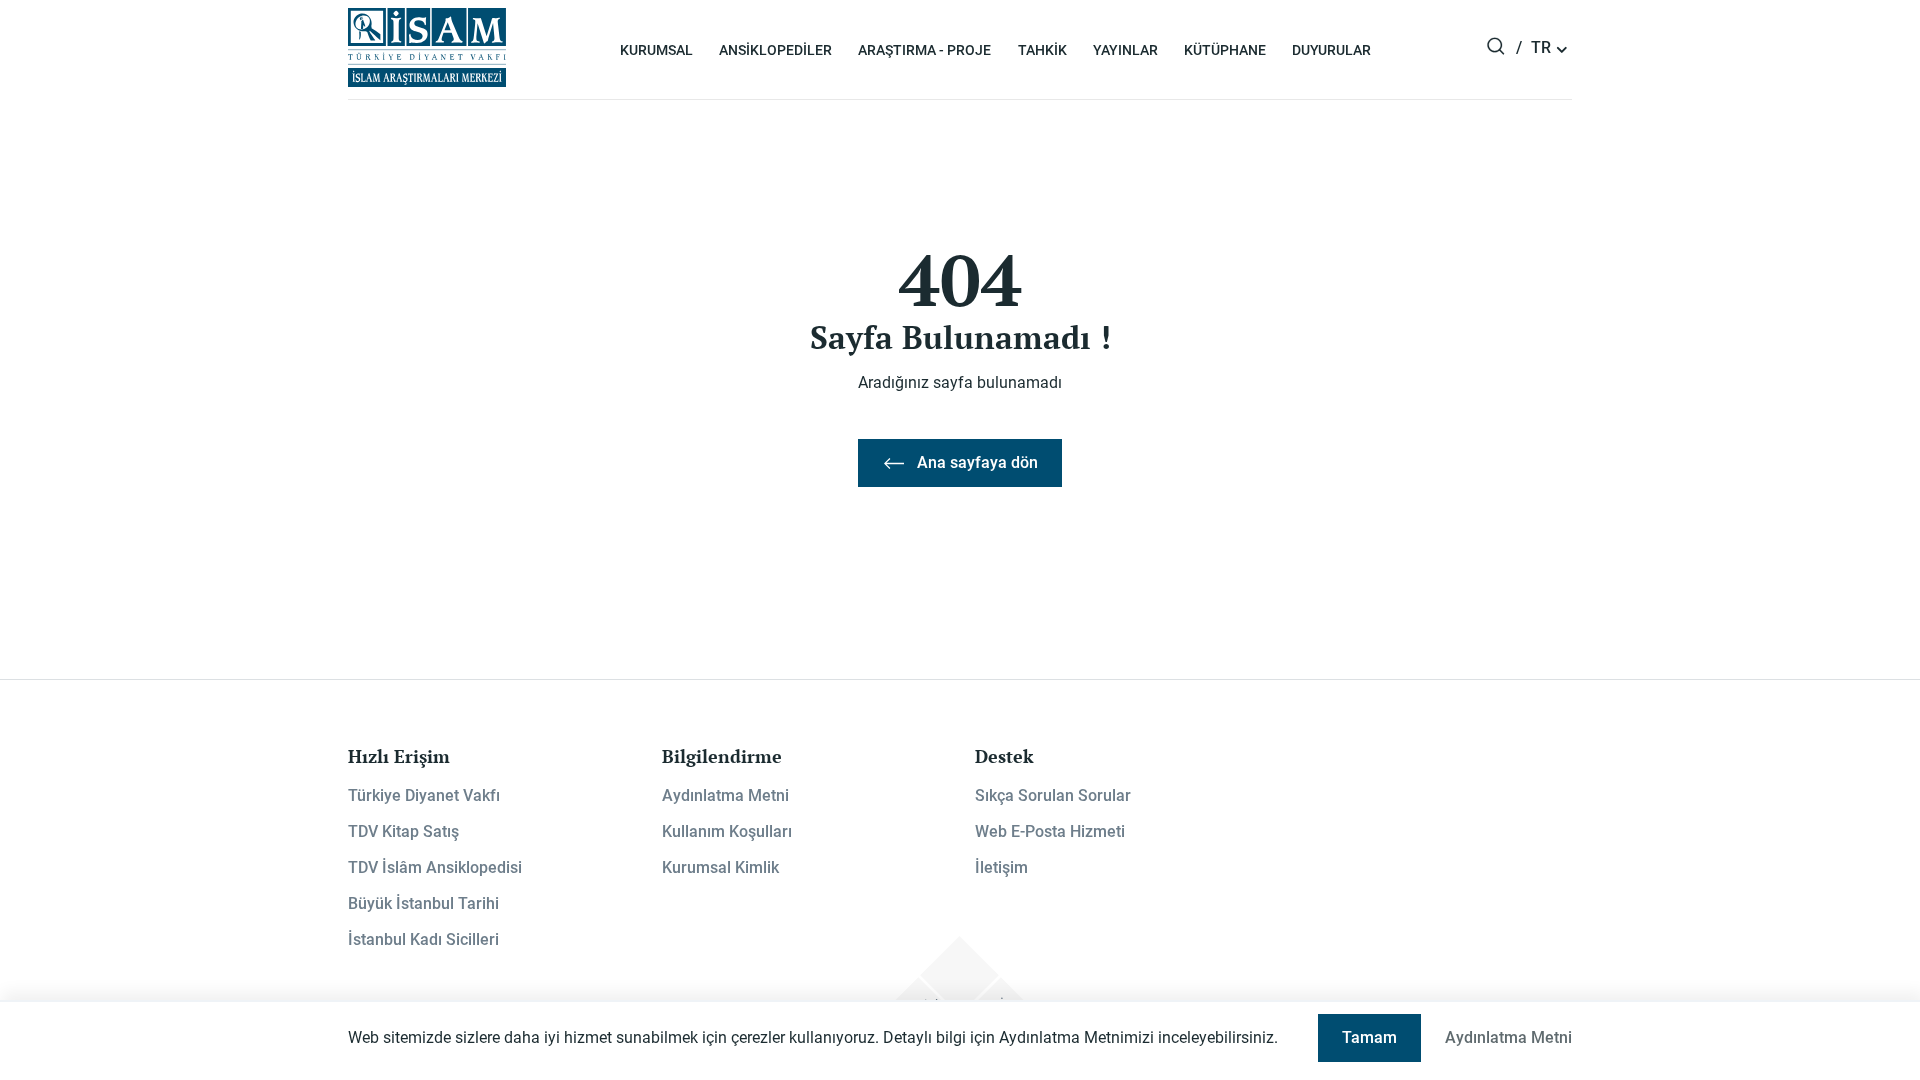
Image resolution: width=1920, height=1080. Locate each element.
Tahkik (1042, 50)
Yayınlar (1125, 50)
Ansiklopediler (775, 50)
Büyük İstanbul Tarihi (423, 903)
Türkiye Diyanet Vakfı (424, 795)
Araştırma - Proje (924, 50)
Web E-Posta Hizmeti (1050, 831)
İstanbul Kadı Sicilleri (423, 939)
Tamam (1369, 1037)
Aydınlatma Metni (725, 795)
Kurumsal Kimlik (720, 867)
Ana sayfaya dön (977, 462)
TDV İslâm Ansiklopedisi (435, 867)
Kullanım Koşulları (727, 831)
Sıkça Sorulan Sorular (1053, 795)
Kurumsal (656, 50)
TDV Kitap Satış (403, 831)
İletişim (1001, 867)
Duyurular (1331, 50)
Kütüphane (1225, 50)
